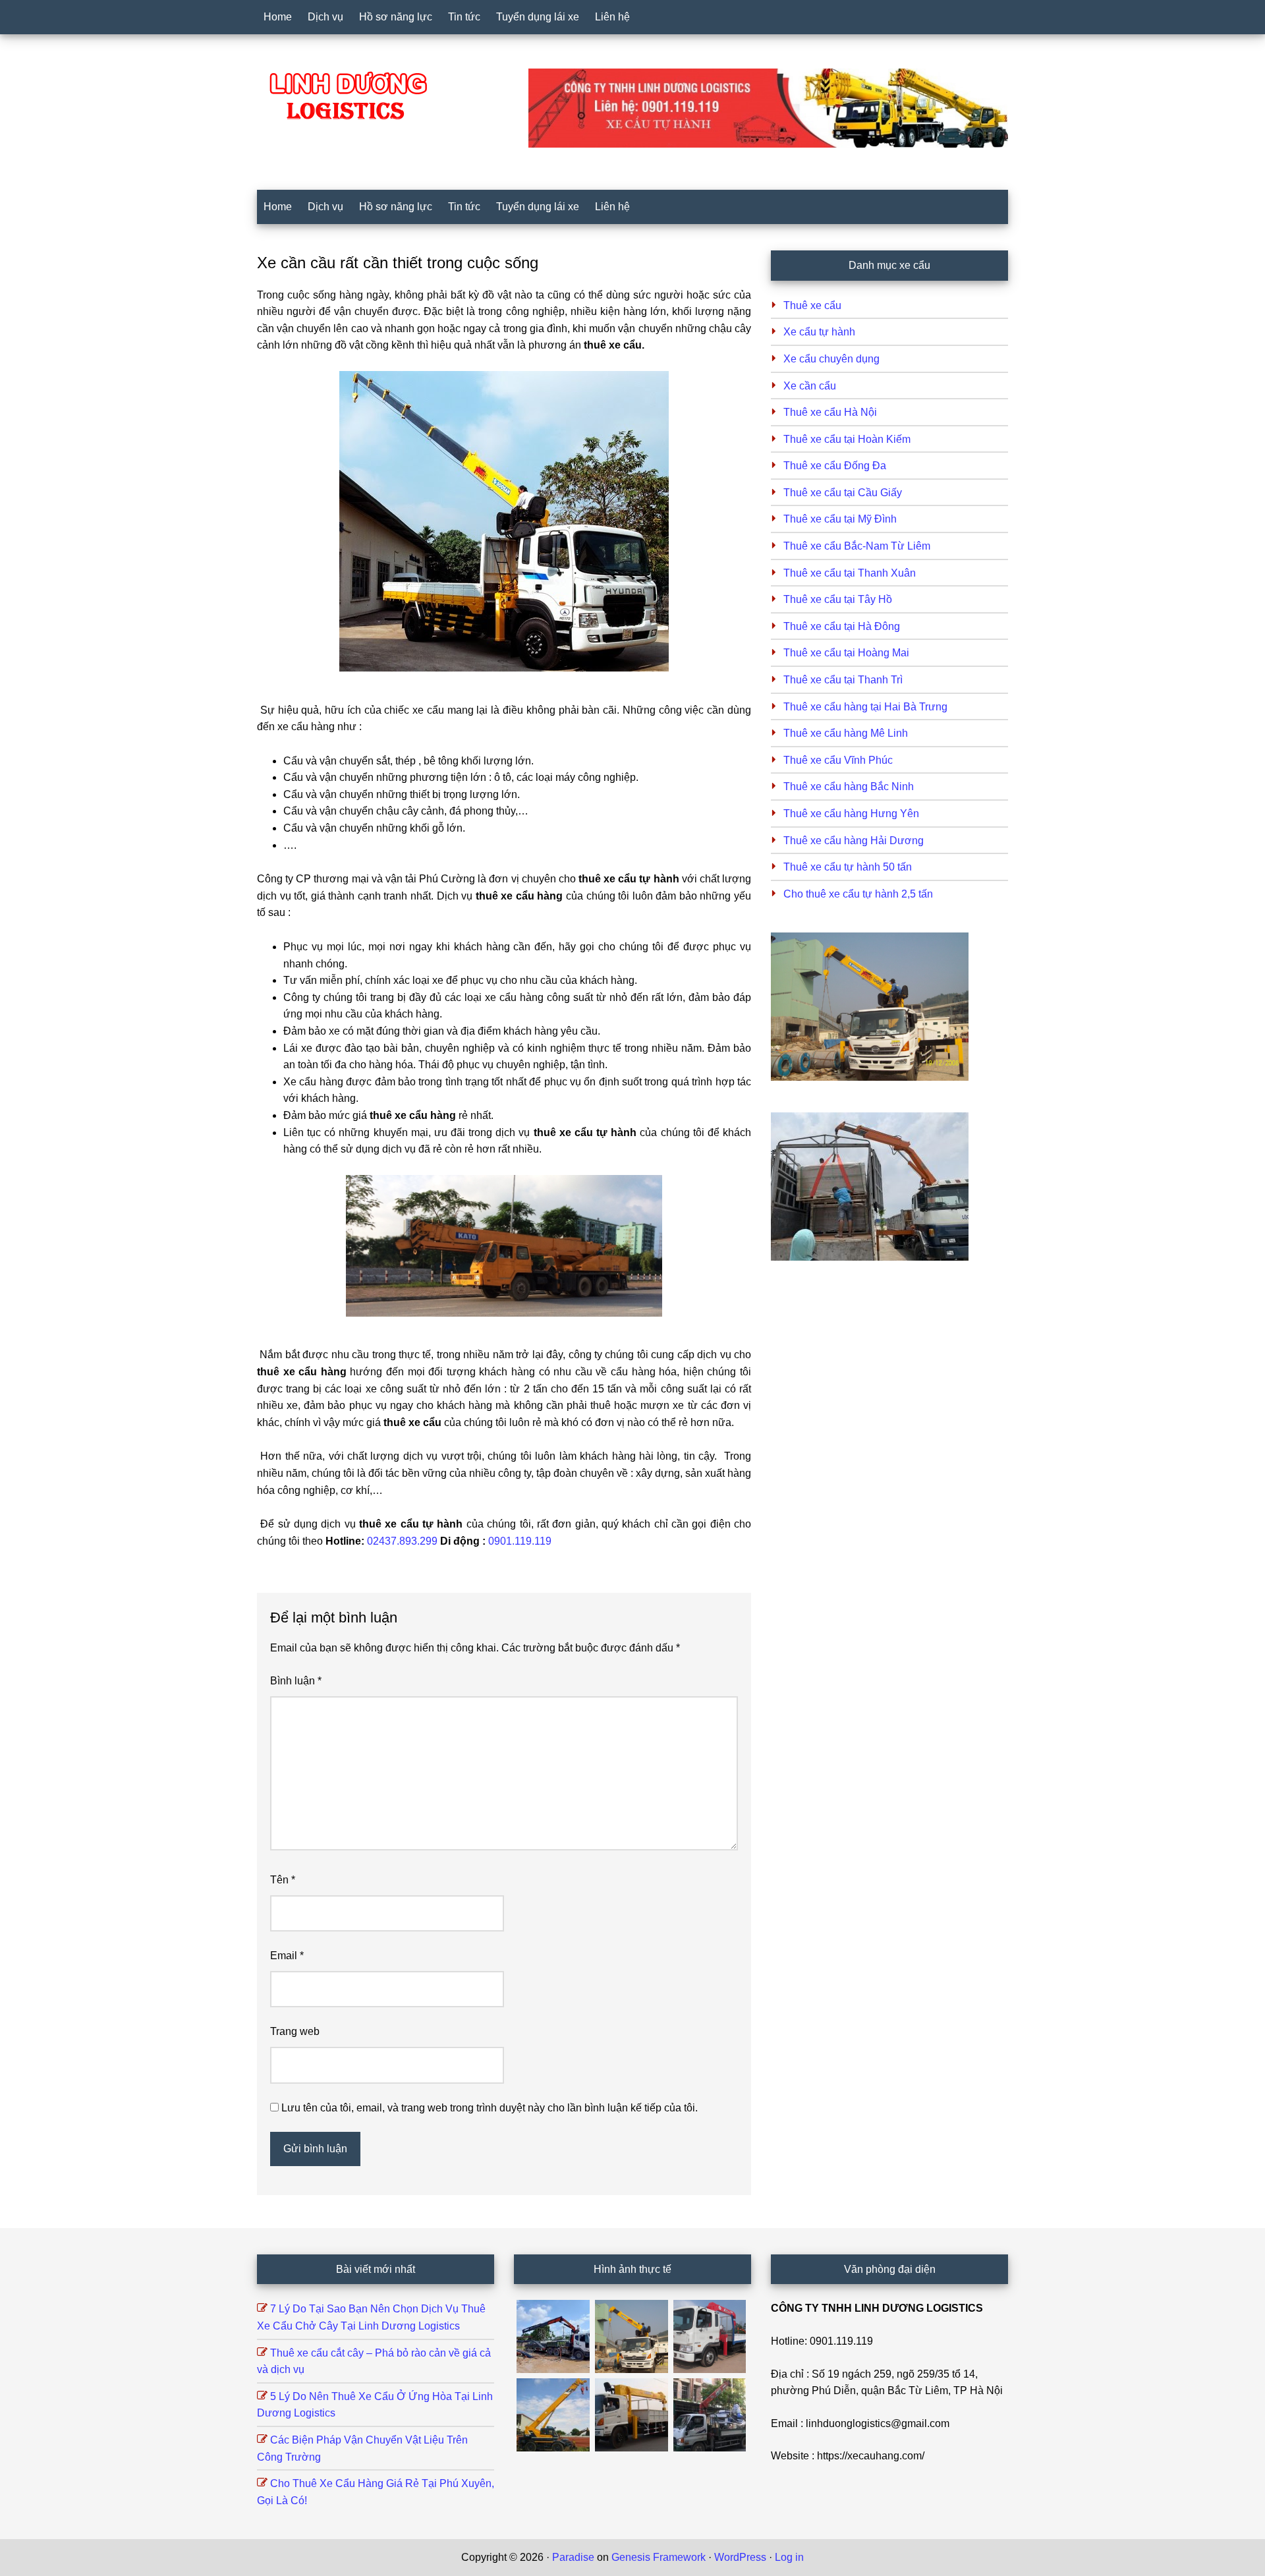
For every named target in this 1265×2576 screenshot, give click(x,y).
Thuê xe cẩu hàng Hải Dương (854, 841)
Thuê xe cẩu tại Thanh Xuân (850, 573)
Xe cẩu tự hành (819, 332)
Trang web (295, 2031)
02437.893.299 (402, 1541)
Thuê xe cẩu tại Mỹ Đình (840, 519)
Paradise (573, 2557)
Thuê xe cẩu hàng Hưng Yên (851, 814)
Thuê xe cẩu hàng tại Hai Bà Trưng (865, 707)
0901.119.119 (520, 1541)
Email (287, 1956)
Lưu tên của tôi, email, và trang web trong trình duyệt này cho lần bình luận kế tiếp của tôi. (490, 2108)
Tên (283, 1880)
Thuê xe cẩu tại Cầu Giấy (843, 493)
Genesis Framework (659, 2557)
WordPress (740, 2557)
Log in (789, 2557)
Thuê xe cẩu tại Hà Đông (842, 626)
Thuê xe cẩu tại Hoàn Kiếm (847, 439)
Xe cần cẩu (810, 386)
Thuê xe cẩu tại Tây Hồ (838, 599)
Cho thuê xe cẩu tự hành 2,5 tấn (858, 894)
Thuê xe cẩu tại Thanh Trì (843, 680)
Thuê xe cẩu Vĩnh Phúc (838, 760)
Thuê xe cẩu (812, 305)
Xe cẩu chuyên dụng (831, 359)
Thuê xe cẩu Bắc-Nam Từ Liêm (857, 546)
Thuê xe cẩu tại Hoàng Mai (846, 653)
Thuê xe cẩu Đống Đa (835, 466)
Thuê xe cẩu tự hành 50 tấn (848, 867)
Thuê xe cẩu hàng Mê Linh (846, 733)
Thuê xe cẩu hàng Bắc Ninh (849, 787)
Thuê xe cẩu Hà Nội (830, 412)
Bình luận (296, 1681)
